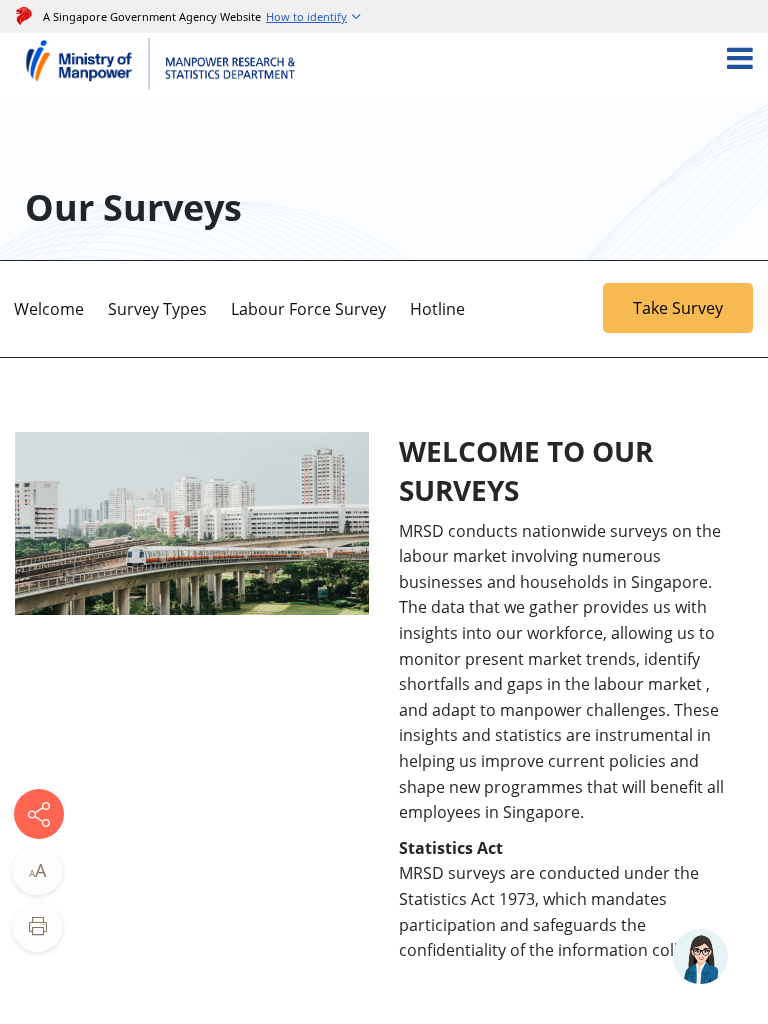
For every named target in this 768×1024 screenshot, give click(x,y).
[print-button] (37, 927)
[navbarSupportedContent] (755, 67)
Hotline (437, 309)
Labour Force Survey (308, 309)
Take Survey (678, 308)
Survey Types (157, 309)
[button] (314, 16)
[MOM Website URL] (87, 67)
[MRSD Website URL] (232, 67)
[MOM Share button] (39, 814)
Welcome (49, 309)
